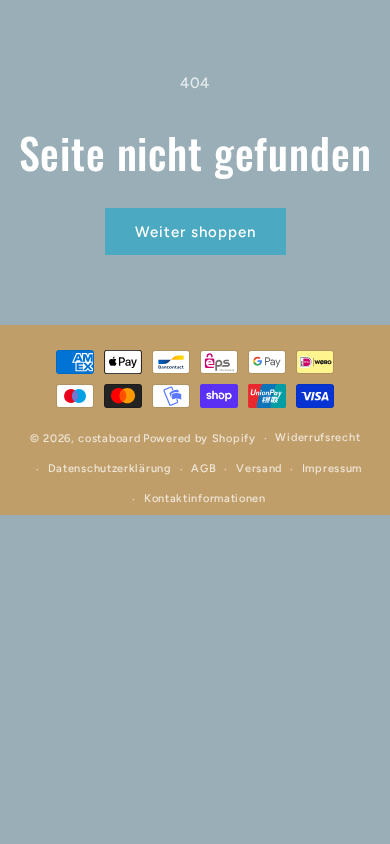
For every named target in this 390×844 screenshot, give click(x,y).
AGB (203, 468)
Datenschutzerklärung (110, 468)
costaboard (109, 438)
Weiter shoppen (195, 232)
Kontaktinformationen (205, 498)
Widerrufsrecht (317, 437)
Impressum (332, 468)
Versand (259, 468)
